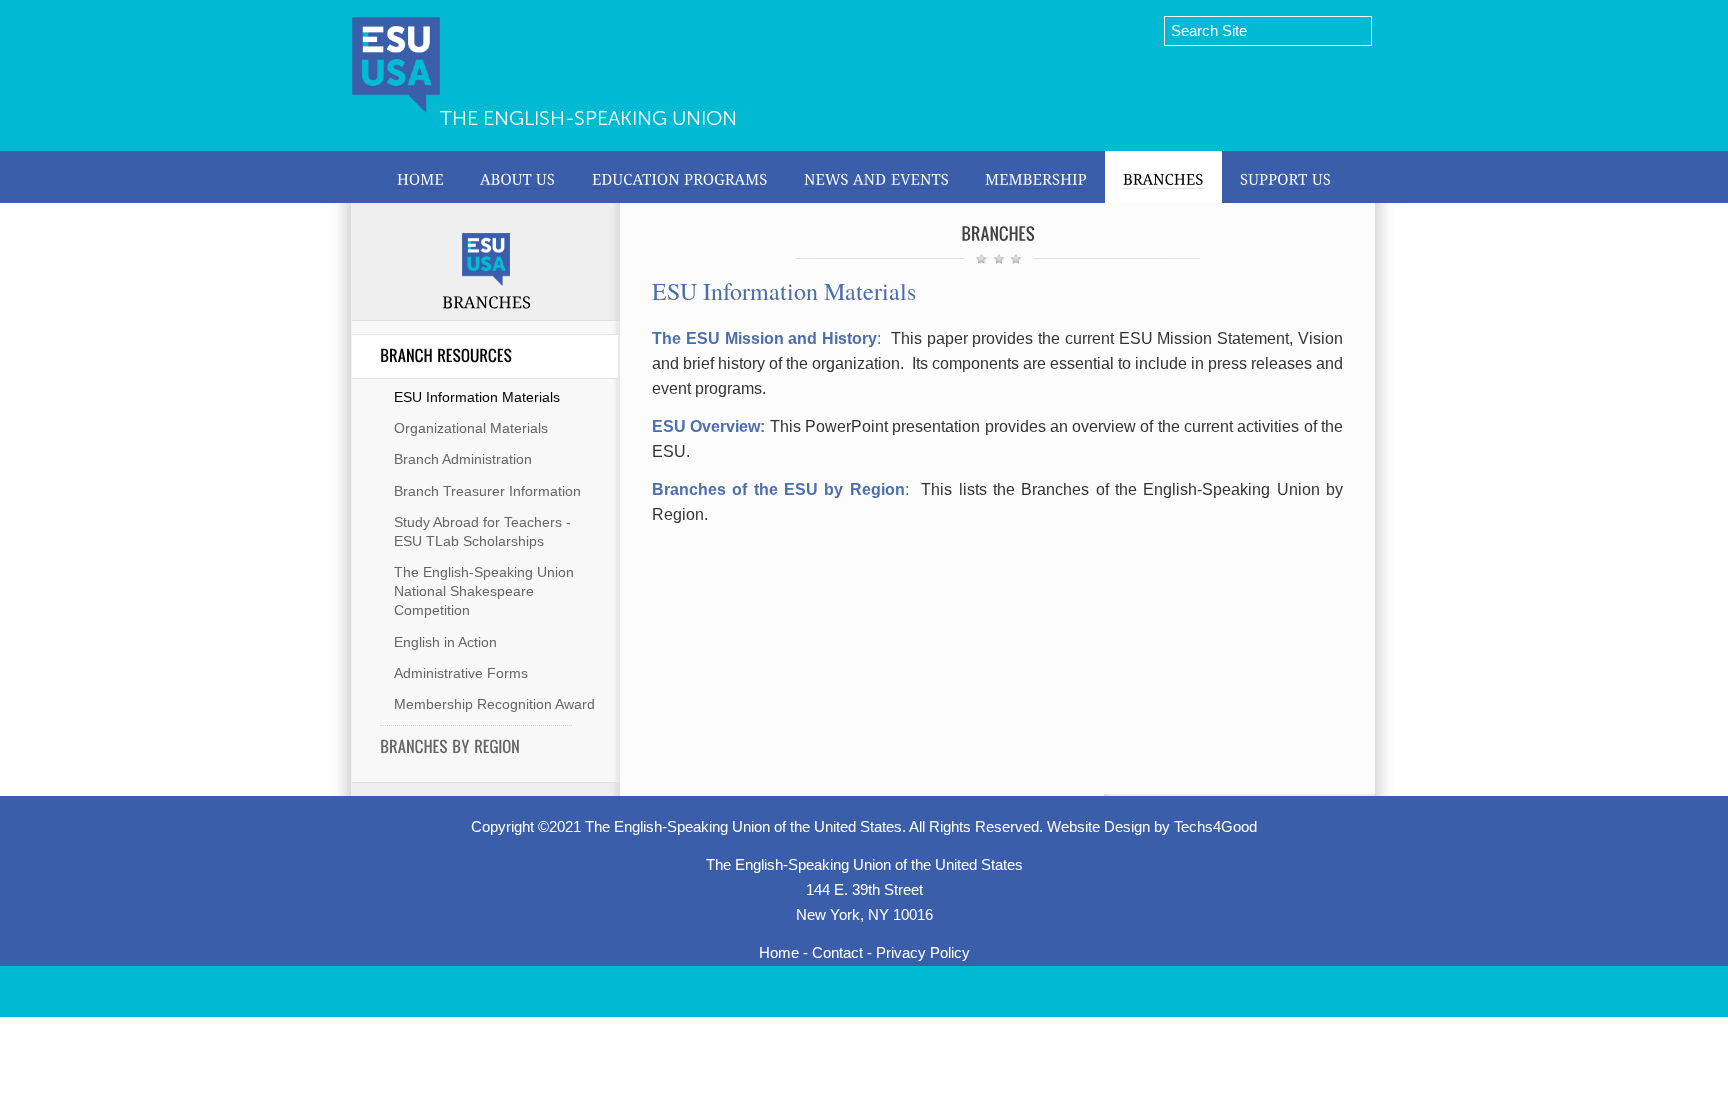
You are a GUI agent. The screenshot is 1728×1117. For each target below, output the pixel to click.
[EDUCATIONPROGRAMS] (680, 177)
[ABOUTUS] (518, 177)
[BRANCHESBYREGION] (476, 747)
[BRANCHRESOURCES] (476, 356)
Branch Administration (463, 459)
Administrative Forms (461, 673)
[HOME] (420, 177)
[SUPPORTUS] (1286, 177)
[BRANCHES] (1163, 177)
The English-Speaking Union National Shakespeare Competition (484, 591)
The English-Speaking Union (588, 118)
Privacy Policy (923, 952)
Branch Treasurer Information (487, 491)
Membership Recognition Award (494, 704)
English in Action (445, 642)
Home (779, 952)
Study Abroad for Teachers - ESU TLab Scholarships (482, 531)
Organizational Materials (471, 428)
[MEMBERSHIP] (1036, 177)
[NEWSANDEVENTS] (876, 177)
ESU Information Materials (477, 397)
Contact (837, 952)
